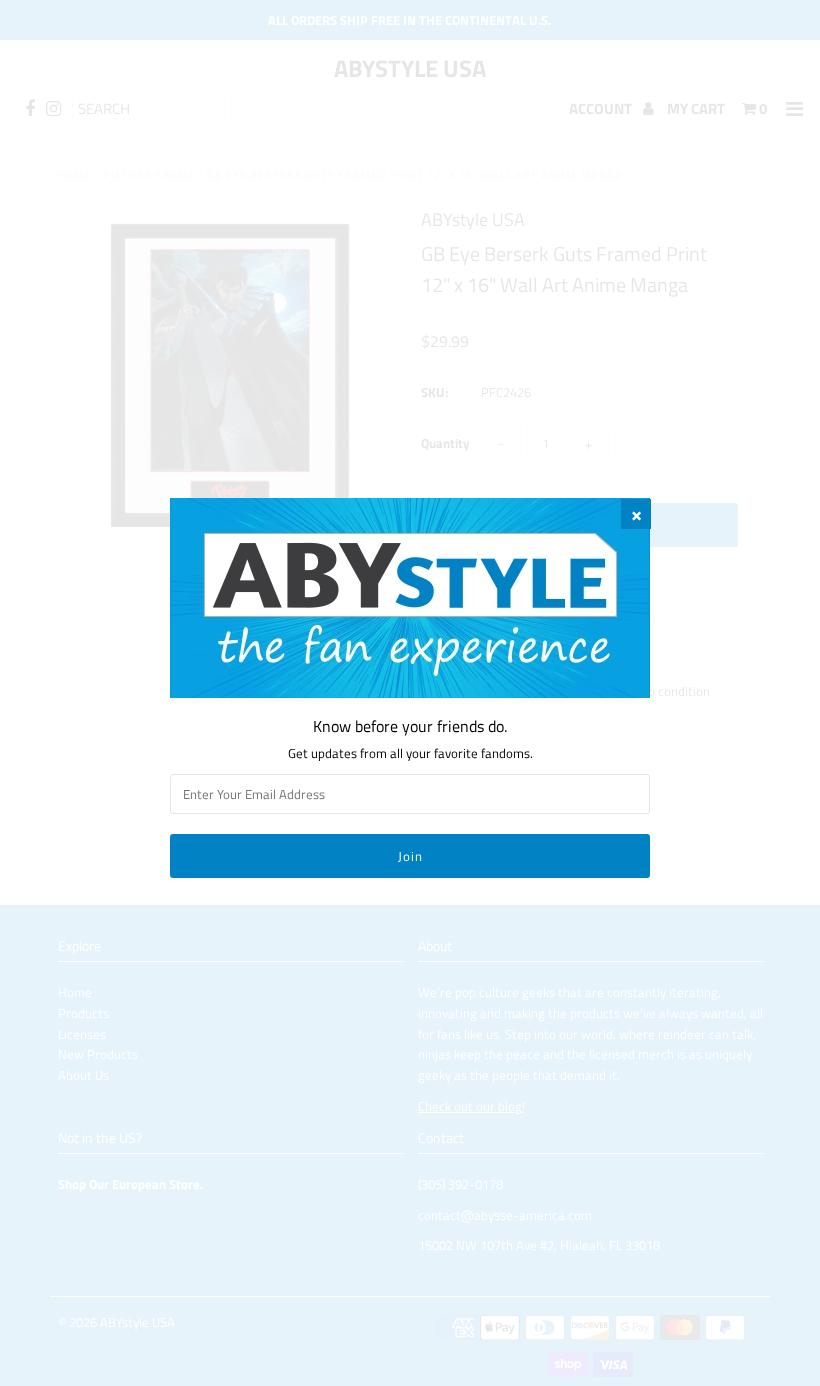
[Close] (636, 514)
